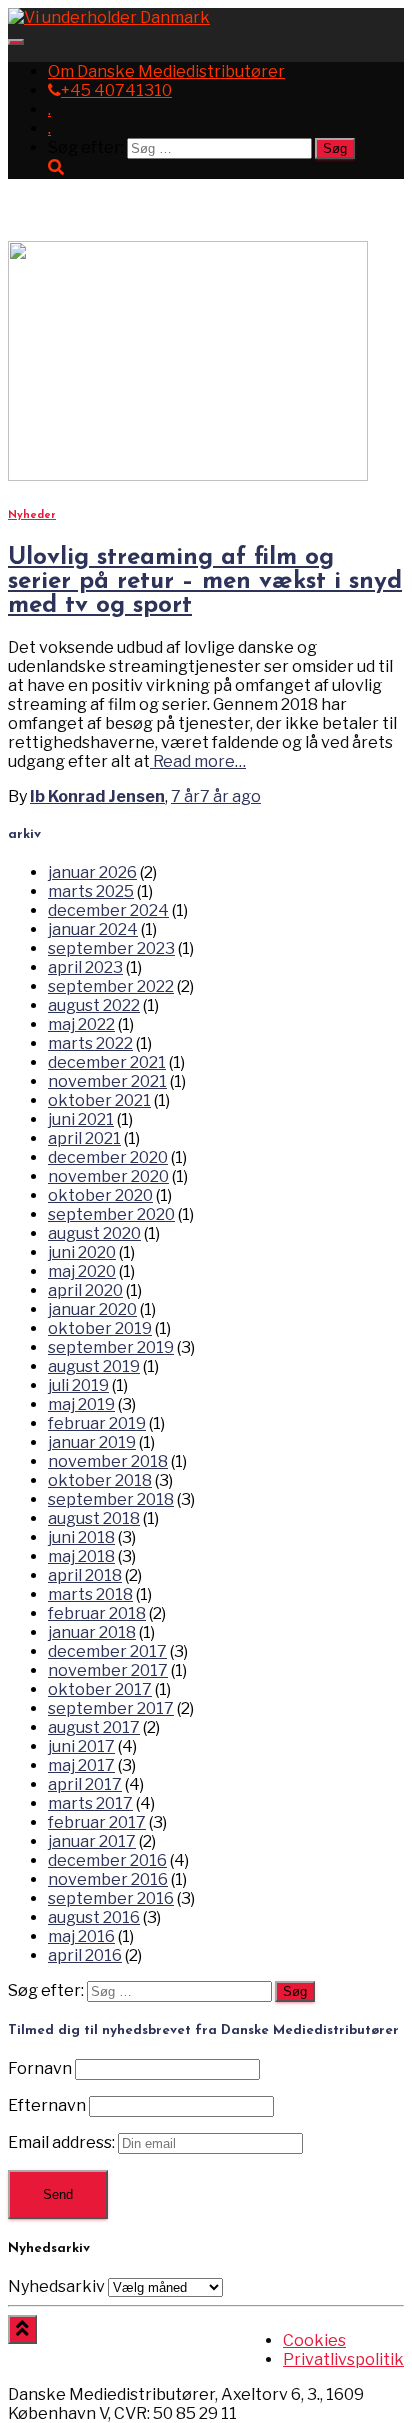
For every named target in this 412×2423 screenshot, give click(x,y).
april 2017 (85, 1784)
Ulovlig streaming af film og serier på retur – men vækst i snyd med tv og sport (205, 582)
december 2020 (108, 1157)
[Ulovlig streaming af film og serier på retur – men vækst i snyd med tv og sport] (188, 475)
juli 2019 (78, 1385)
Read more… (198, 761)
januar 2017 (92, 1841)
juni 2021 (81, 1119)
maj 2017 (81, 1765)
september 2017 (111, 1708)
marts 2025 (91, 891)
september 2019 (111, 1347)
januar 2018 (92, 1632)
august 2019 (94, 1366)
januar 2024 (93, 929)
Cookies (314, 2340)
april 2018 (85, 1575)
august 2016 (94, 1917)
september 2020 (111, 1214)
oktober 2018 (100, 1480)
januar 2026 (92, 872)
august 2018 (94, 1518)
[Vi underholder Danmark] (109, 17)
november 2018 (108, 1461)
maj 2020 (82, 1271)
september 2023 (111, 948)
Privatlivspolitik (343, 2359)
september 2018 (111, 1499)
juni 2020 (82, 1252)
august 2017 (94, 1727)
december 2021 (107, 1062)
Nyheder (32, 515)
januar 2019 (92, 1442)
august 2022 (94, 1005)
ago (216, 796)
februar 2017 (97, 1822)
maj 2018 (81, 1556)
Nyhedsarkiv (56, 2286)
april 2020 (85, 1290)
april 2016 (85, 1955)
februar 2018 (97, 1613)
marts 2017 (90, 1803)
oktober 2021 (99, 1100)
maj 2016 (81, 1936)
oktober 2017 (100, 1689)
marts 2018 (90, 1594)
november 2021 (107, 1081)
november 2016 (108, 1879)
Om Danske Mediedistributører (166, 71)
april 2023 (85, 967)
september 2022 (111, 986)
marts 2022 (90, 1043)
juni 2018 (81, 1537)
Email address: (63, 2142)
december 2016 (107, 1860)
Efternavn (47, 2105)
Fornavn (40, 2068)
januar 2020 (92, 1309)
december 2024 (108, 910)
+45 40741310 (116, 90)
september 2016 (111, 1898)
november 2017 (108, 1670)
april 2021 (84, 1138)
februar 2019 (97, 1423)
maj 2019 (81, 1404)
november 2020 (108, 1176)
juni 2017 (81, 1746)
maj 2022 (81, 1024)
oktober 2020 (100, 1195)
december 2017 (107, 1651)
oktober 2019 (100, 1328)
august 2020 (94, 1233)
